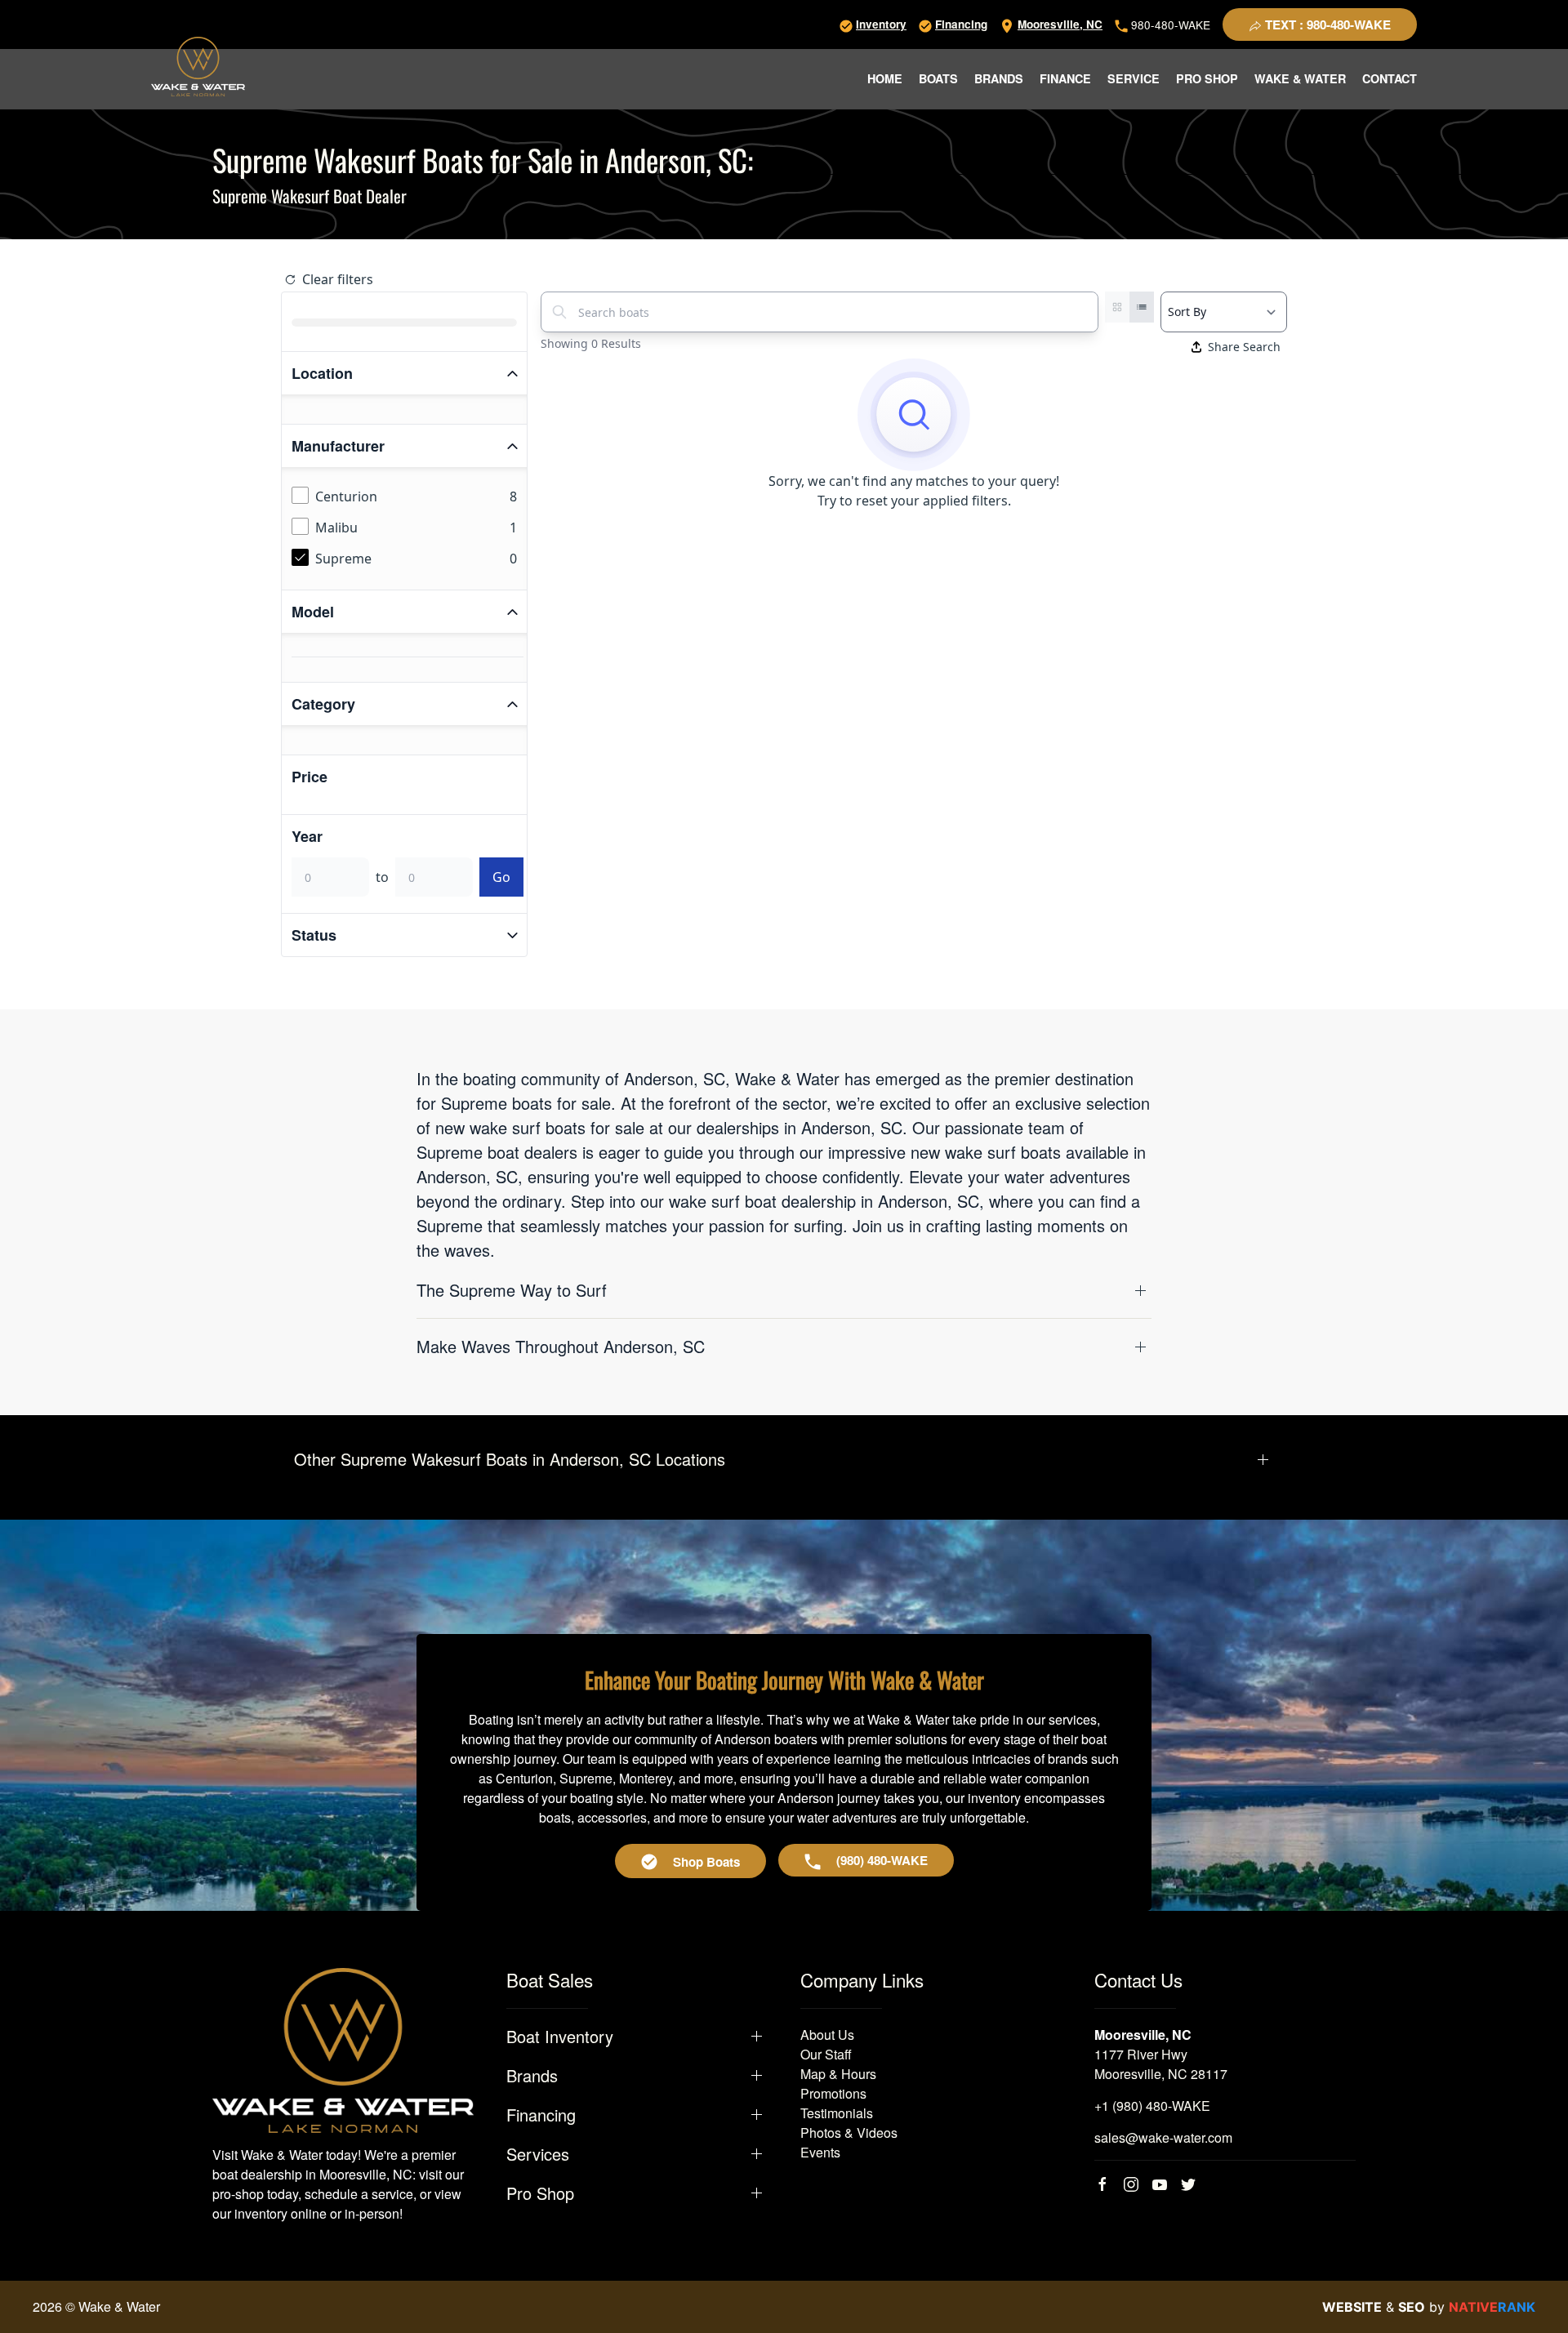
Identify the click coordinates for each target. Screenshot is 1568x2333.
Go (501, 877)
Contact (1390, 78)
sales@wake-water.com (1163, 2137)
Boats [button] (938, 78)
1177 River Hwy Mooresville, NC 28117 (1161, 2064)
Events (820, 2152)
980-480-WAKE (1169, 24)
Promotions (833, 2093)
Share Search (1244, 347)
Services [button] (538, 2154)
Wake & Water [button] (1300, 78)
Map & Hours (838, 2074)
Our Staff (826, 2054)
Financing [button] (541, 2115)
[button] (784, 1290)
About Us (827, 2035)
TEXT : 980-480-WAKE (1326, 24)
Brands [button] (999, 78)
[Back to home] (198, 67)
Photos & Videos (849, 2133)
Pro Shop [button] (1207, 78)
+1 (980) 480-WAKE (1152, 2106)
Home (885, 78)
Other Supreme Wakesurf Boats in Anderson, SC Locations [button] (510, 1459)
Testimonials (837, 2113)
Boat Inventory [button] (560, 2037)
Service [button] (1134, 78)
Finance (1065, 78)
